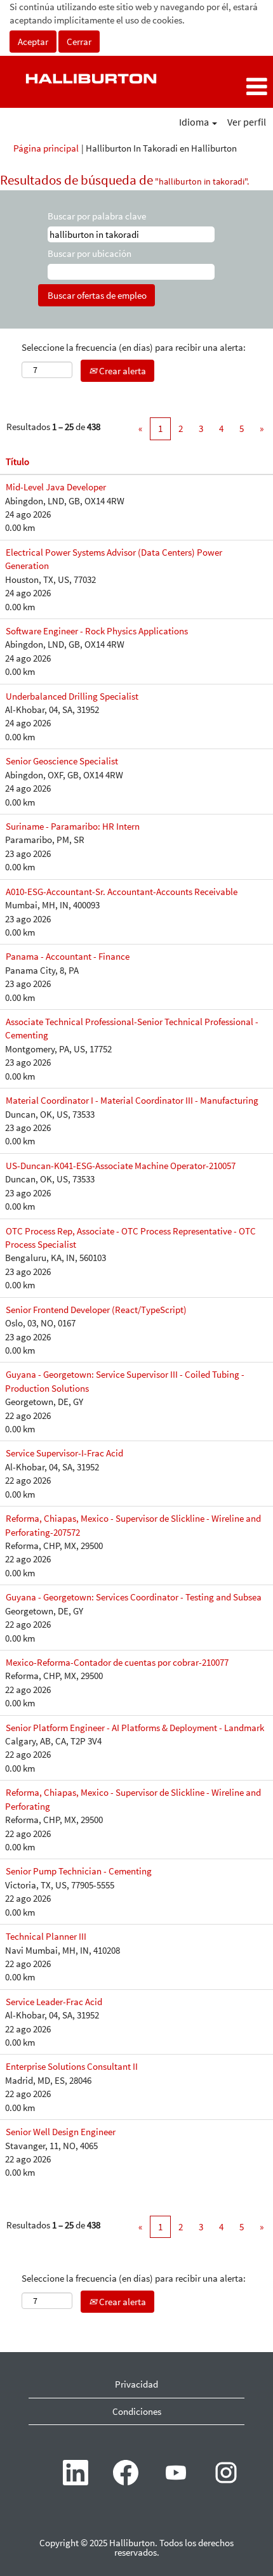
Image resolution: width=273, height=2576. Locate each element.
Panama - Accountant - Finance (68, 956)
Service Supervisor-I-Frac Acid (64, 1453)
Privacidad (136, 2384)
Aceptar (33, 42)
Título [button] (17, 461)
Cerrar (79, 42)
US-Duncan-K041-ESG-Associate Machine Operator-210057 (121, 1166)
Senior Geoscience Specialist (62, 761)
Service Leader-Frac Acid (54, 2002)
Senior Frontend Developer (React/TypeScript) (96, 1310)
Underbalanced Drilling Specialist (72, 696)
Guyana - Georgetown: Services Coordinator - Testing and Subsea (134, 1597)
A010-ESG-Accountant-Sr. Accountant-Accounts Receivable (122, 892)
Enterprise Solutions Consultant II (72, 2066)
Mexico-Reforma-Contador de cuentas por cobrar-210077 (117, 1662)
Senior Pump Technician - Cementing (79, 1871)
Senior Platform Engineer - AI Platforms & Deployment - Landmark (135, 1728)
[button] (228, 87)
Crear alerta (122, 371)
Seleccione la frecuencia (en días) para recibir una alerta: (134, 347)
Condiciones (137, 2411)
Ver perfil (247, 122)
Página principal (46, 148)
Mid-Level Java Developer (56, 487)
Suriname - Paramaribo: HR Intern (73, 826)
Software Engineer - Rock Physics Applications (97, 631)
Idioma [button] (195, 122)
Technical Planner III (46, 1936)
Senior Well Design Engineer (61, 2132)
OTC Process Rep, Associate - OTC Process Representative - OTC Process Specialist (130, 1238)
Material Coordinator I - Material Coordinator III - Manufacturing (132, 1100)
